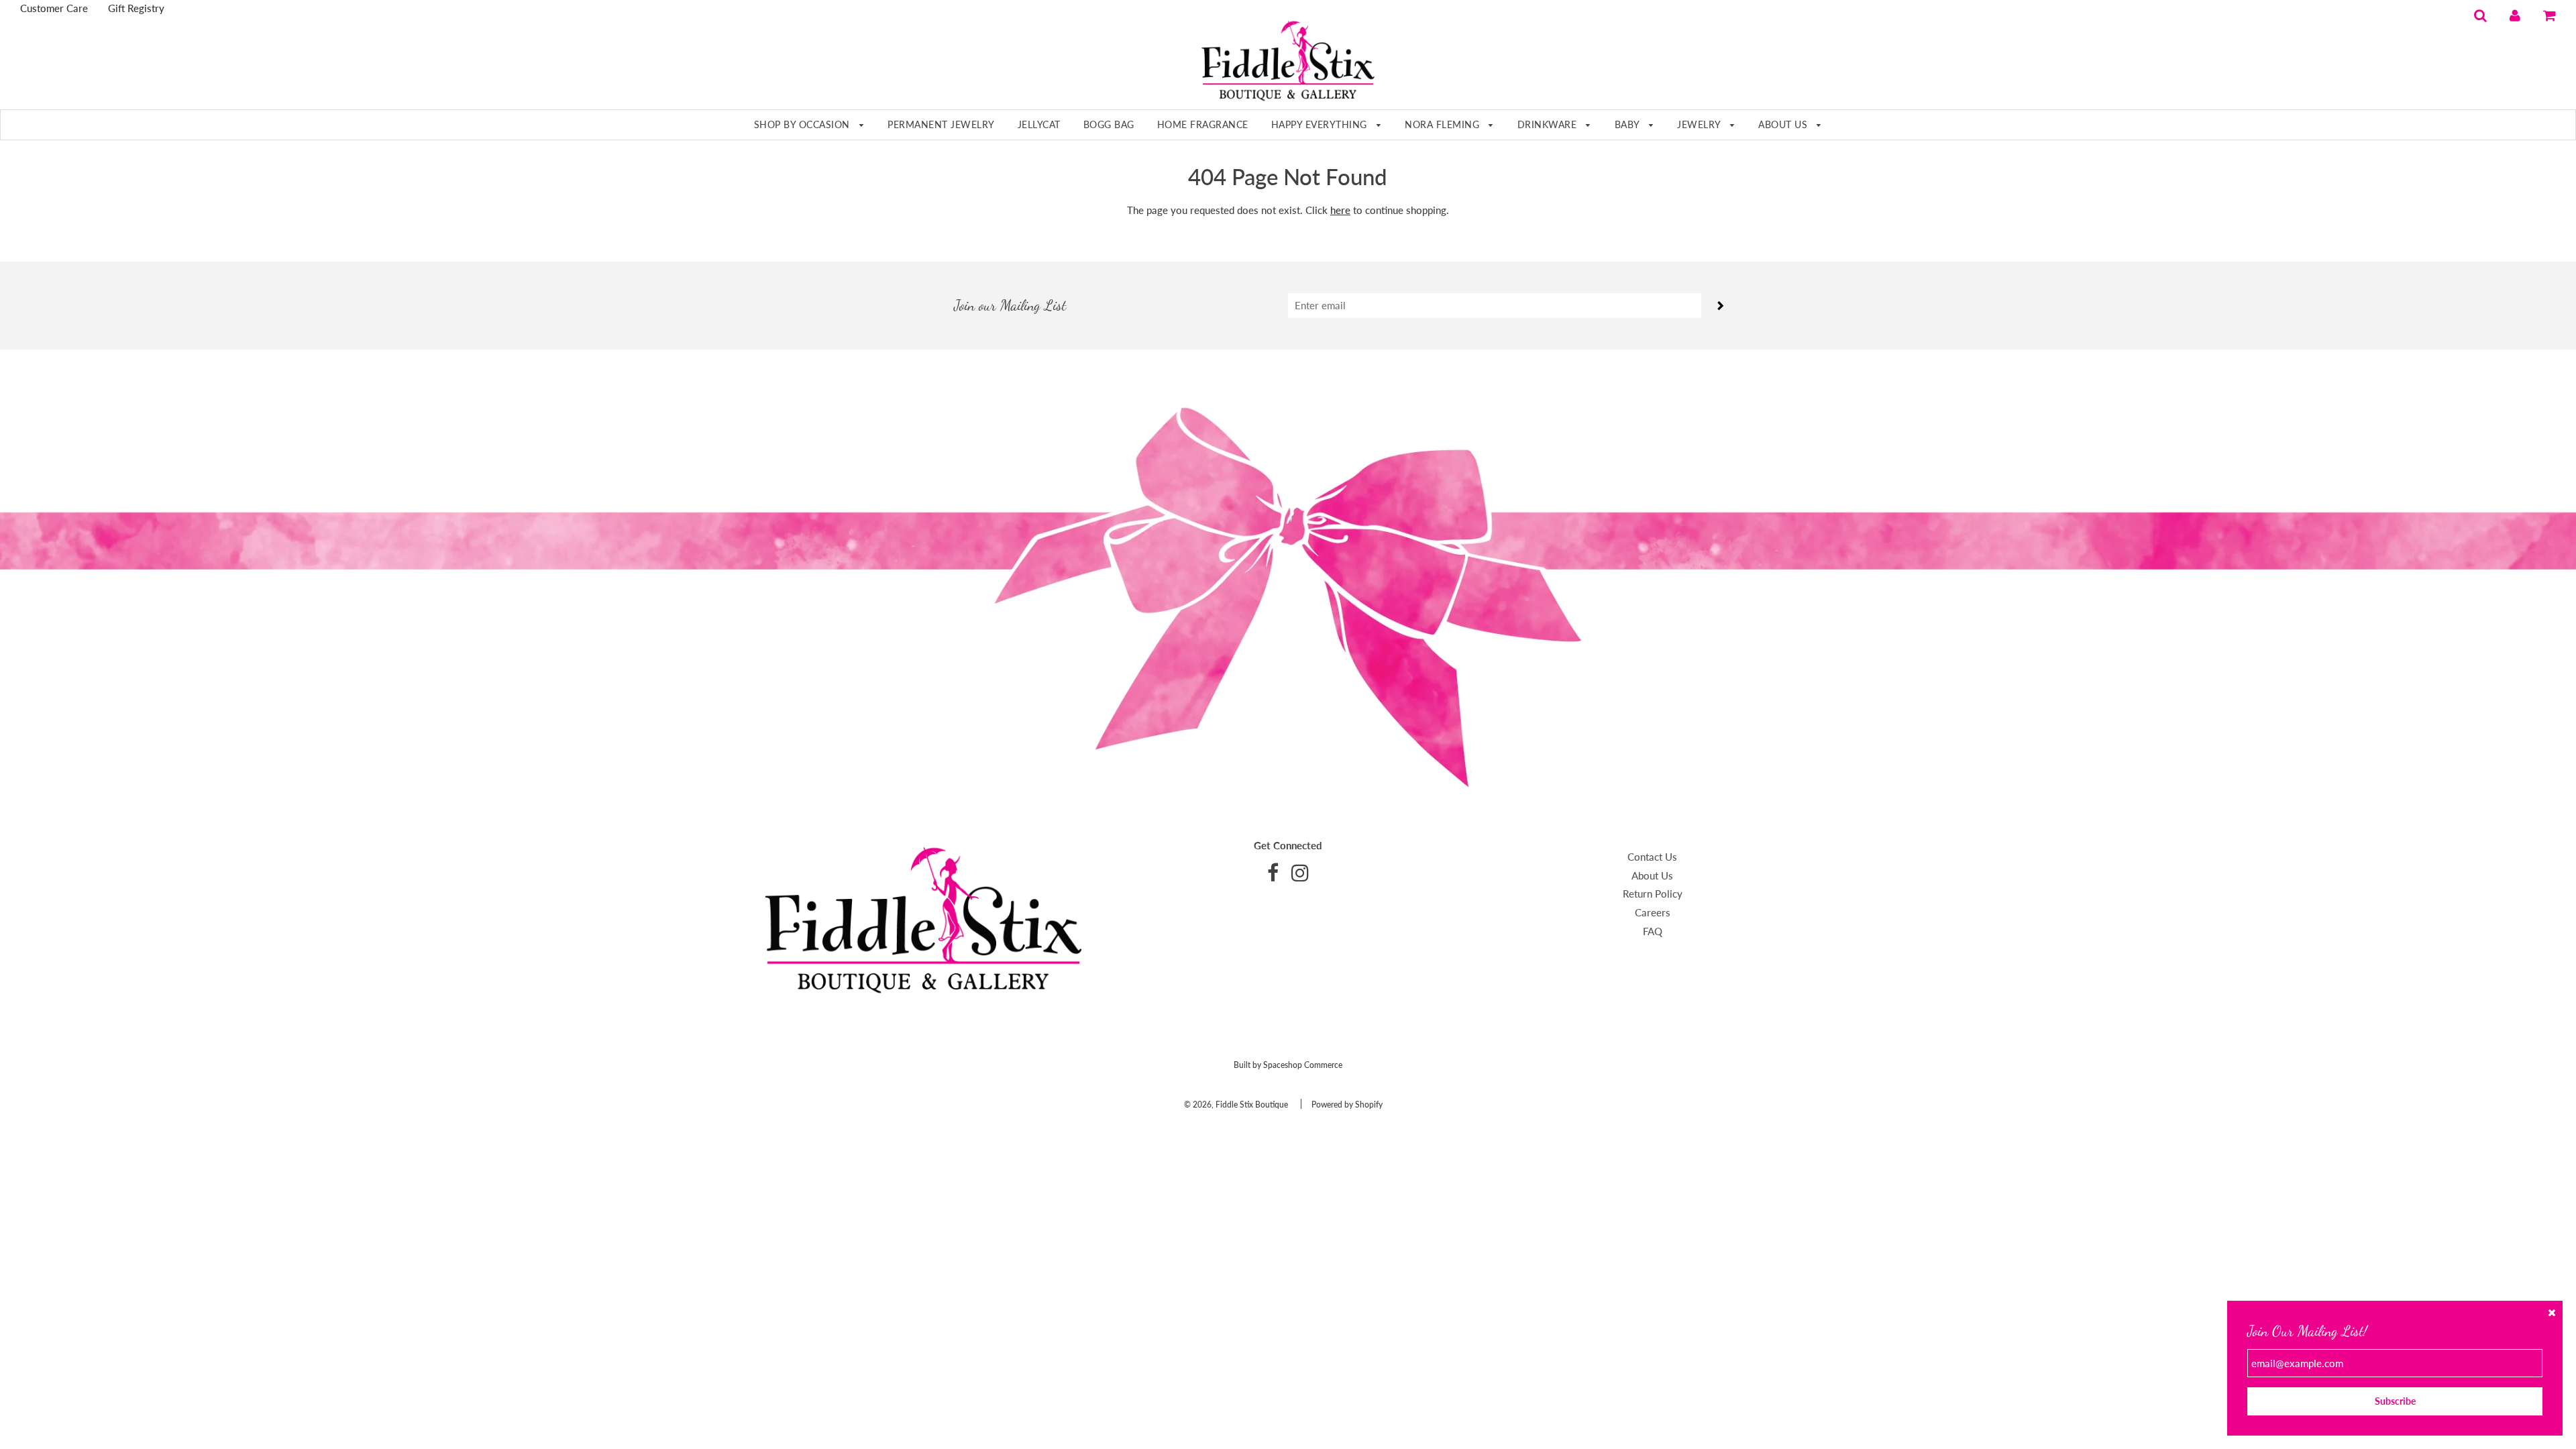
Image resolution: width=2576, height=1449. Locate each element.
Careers (1653, 912)
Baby (1629, 124)
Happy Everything (1321, 124)
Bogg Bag (1109, 124)
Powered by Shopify (1347, 1105)
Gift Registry (136, 8)
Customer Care (54, 8)
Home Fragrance (1203, 124)
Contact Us (1652, 857)
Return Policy (1653, 894)
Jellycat (1039, 124)
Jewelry (1700, 124)
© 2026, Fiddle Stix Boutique (1236, 1105)
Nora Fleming (1444, 124)
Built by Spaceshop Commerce (1288, 1065)
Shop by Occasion (804, 124)
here (1340, 210)
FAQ (1653, 931)
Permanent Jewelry (941, 124)
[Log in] (2515, 15)
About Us (1784, 124)
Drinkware (1549, 124)
